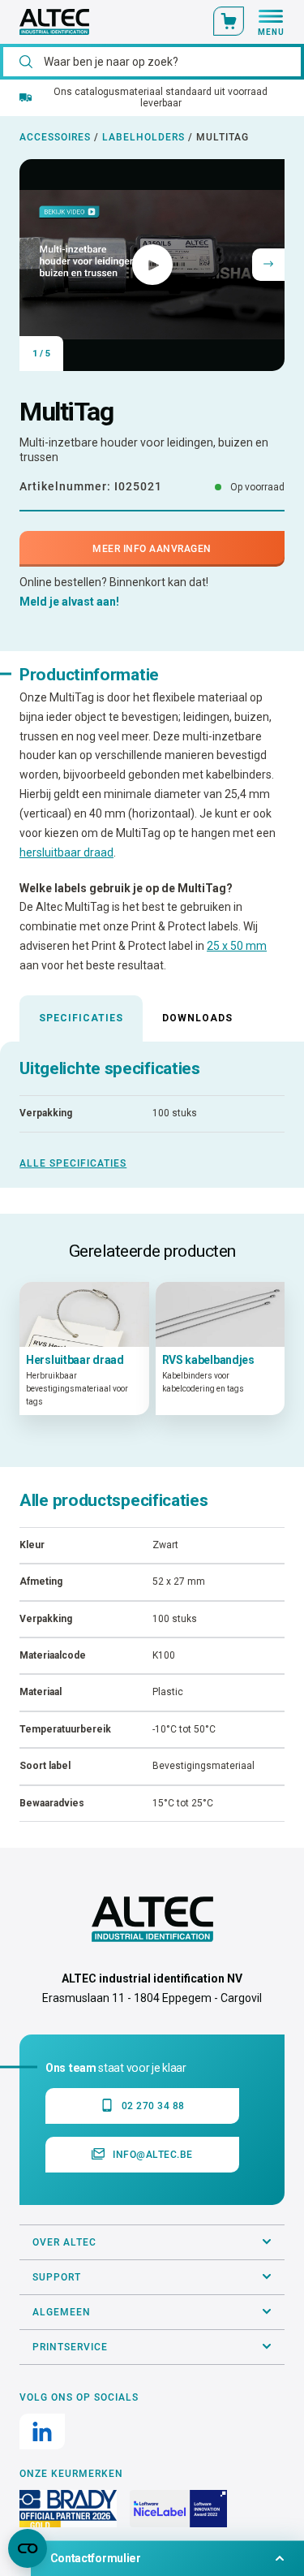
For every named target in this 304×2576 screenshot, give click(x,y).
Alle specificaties (73, 1163)
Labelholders (143, 137)
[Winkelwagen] (229, 21)
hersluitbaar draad (66, 852)
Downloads (197, 1018)
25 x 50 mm (237, 946)
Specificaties (81, 1018)
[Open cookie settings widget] (28, 2548)
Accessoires (55, 137)
